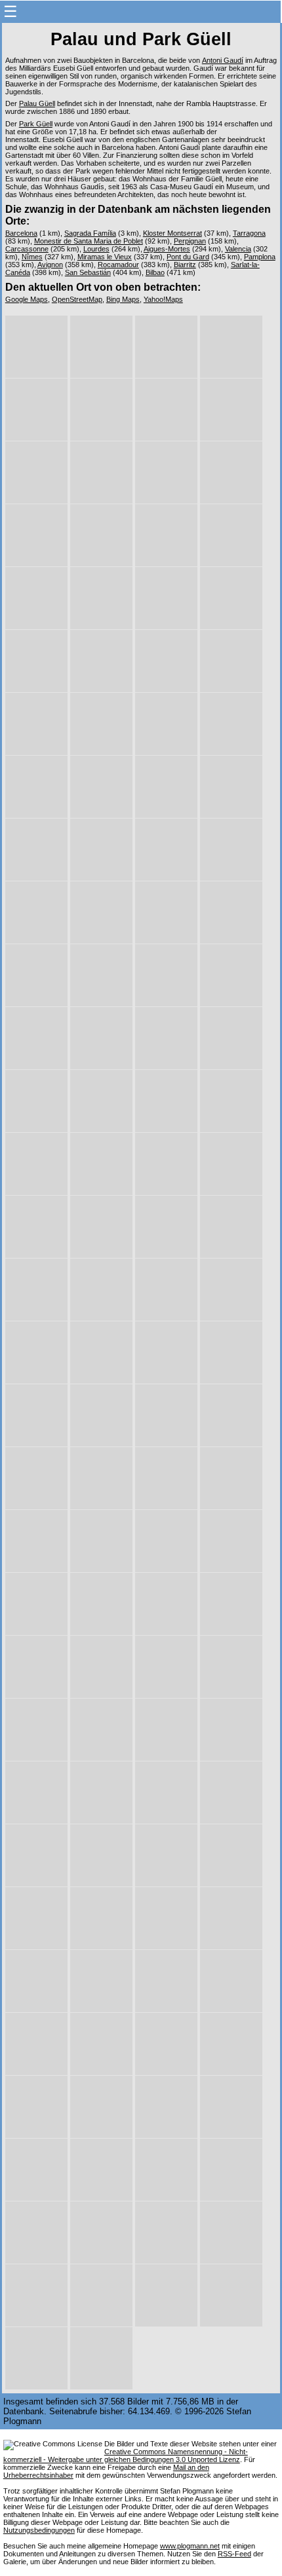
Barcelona (21, 233)
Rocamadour (118, 265)
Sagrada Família (90, 233)
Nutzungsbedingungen (39, 2530)
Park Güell (36, 124)
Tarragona (249, 233)
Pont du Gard (188, 257)
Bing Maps (123, 299)
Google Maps (27, 299)
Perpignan (190, 241)
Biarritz (185, 265)
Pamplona (260, 257)
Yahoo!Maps (163, 299)
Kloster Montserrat (172, 233)
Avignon (50, 265)
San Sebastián (88, 272)
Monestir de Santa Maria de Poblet (89, 241)
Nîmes (32, 257)
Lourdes (96, 249)
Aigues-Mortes (167, 249)
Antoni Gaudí (223, 60)
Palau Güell (37, 103)
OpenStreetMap (77, 299)
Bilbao (155, 272)
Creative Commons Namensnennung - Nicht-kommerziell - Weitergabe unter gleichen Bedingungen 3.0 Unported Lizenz (126, 2456)
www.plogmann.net (190, 2546)
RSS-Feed (234, 2554)
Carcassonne (27, 249)
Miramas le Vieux (105, 257)
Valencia (238, 249)
